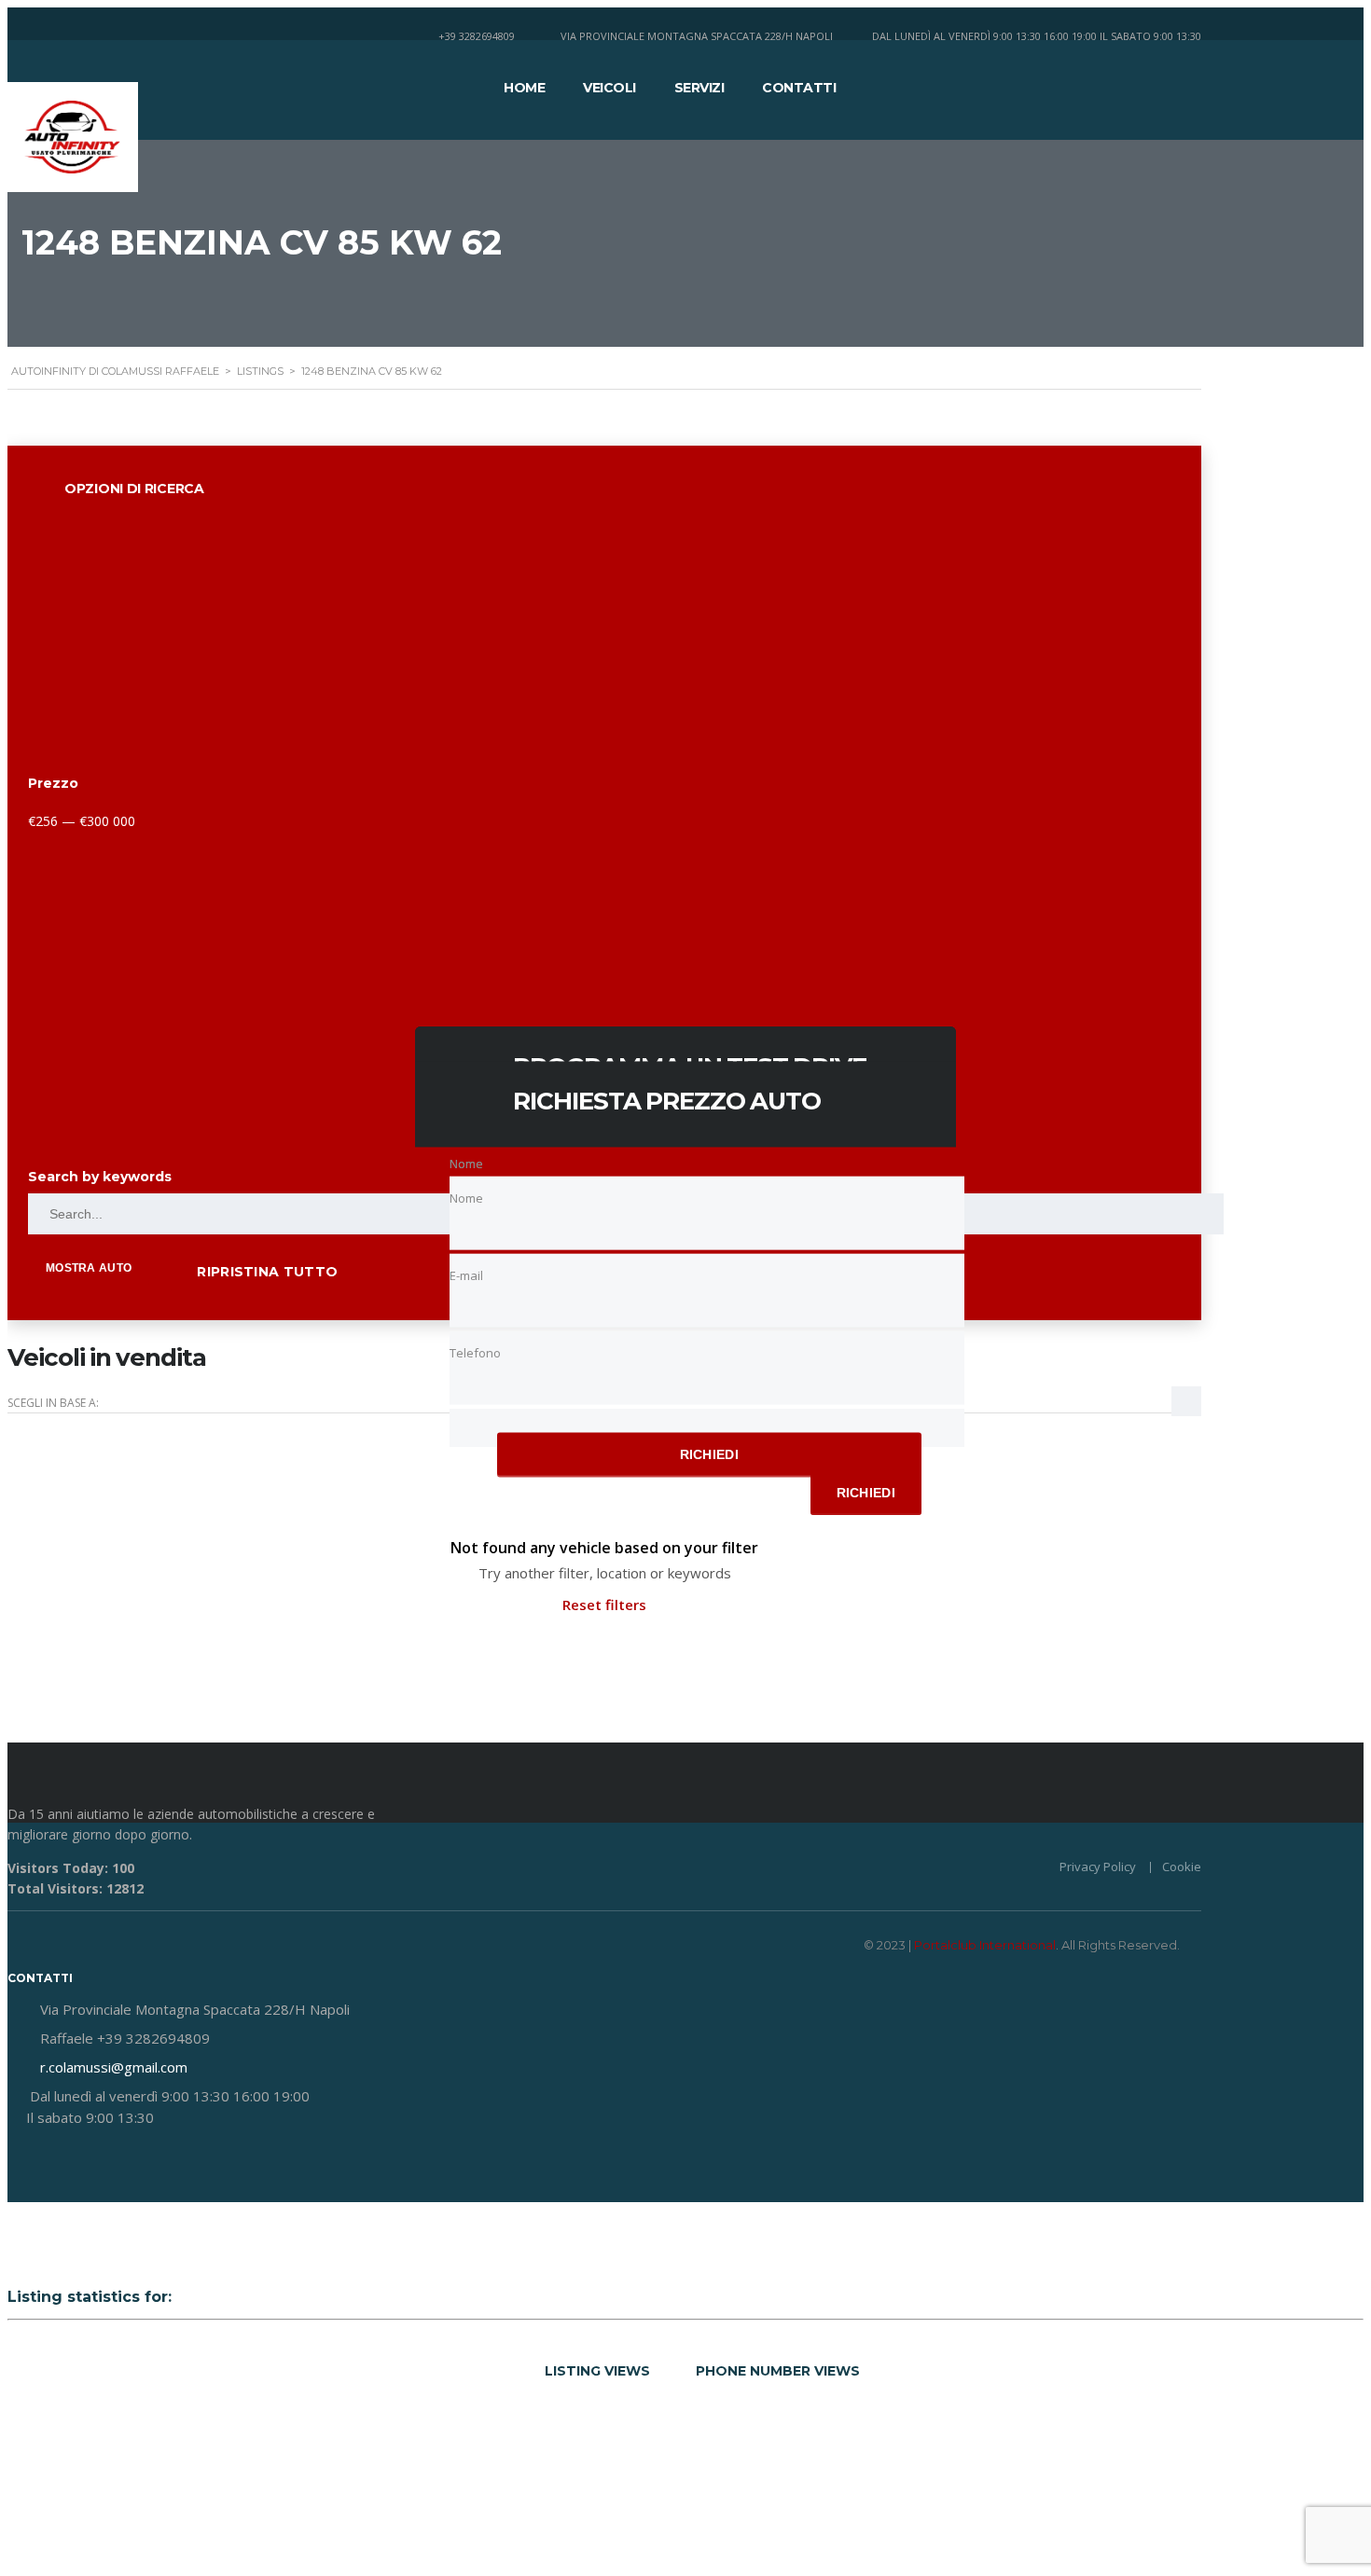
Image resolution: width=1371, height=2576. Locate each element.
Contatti (799, 88)
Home (524, 88)
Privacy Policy (1098, 1867)
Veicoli (609, 88)
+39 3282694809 (477, 36)
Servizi (699, 88)
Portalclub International (985, 1945)
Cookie (1182, 1867)
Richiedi (709, 1454)
